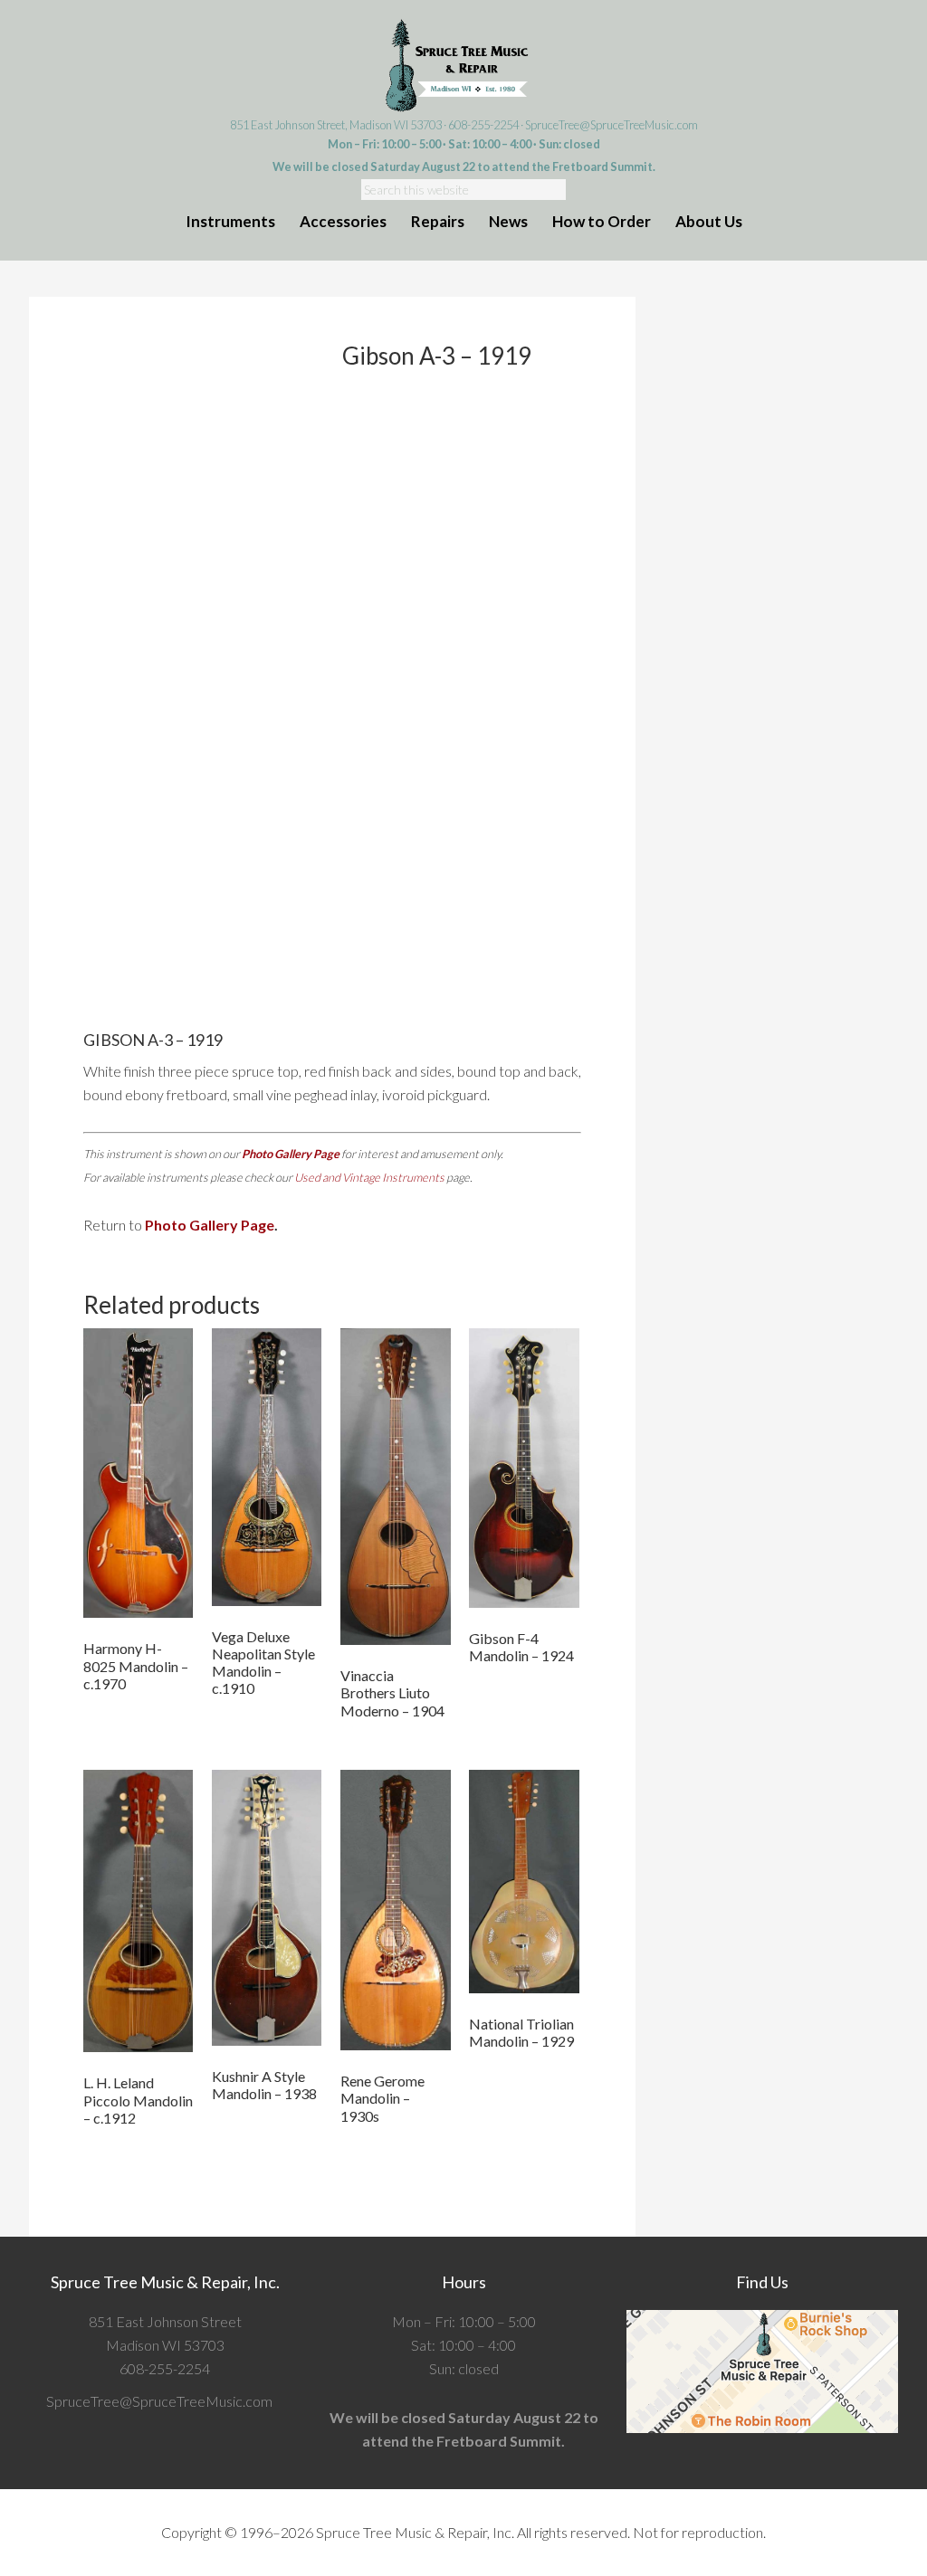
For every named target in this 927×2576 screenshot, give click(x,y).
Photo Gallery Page (291, 1154)
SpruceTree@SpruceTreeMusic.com (612, 125)
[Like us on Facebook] (278, 2401)
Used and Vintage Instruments (369, 1177)
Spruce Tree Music (463, 66)
